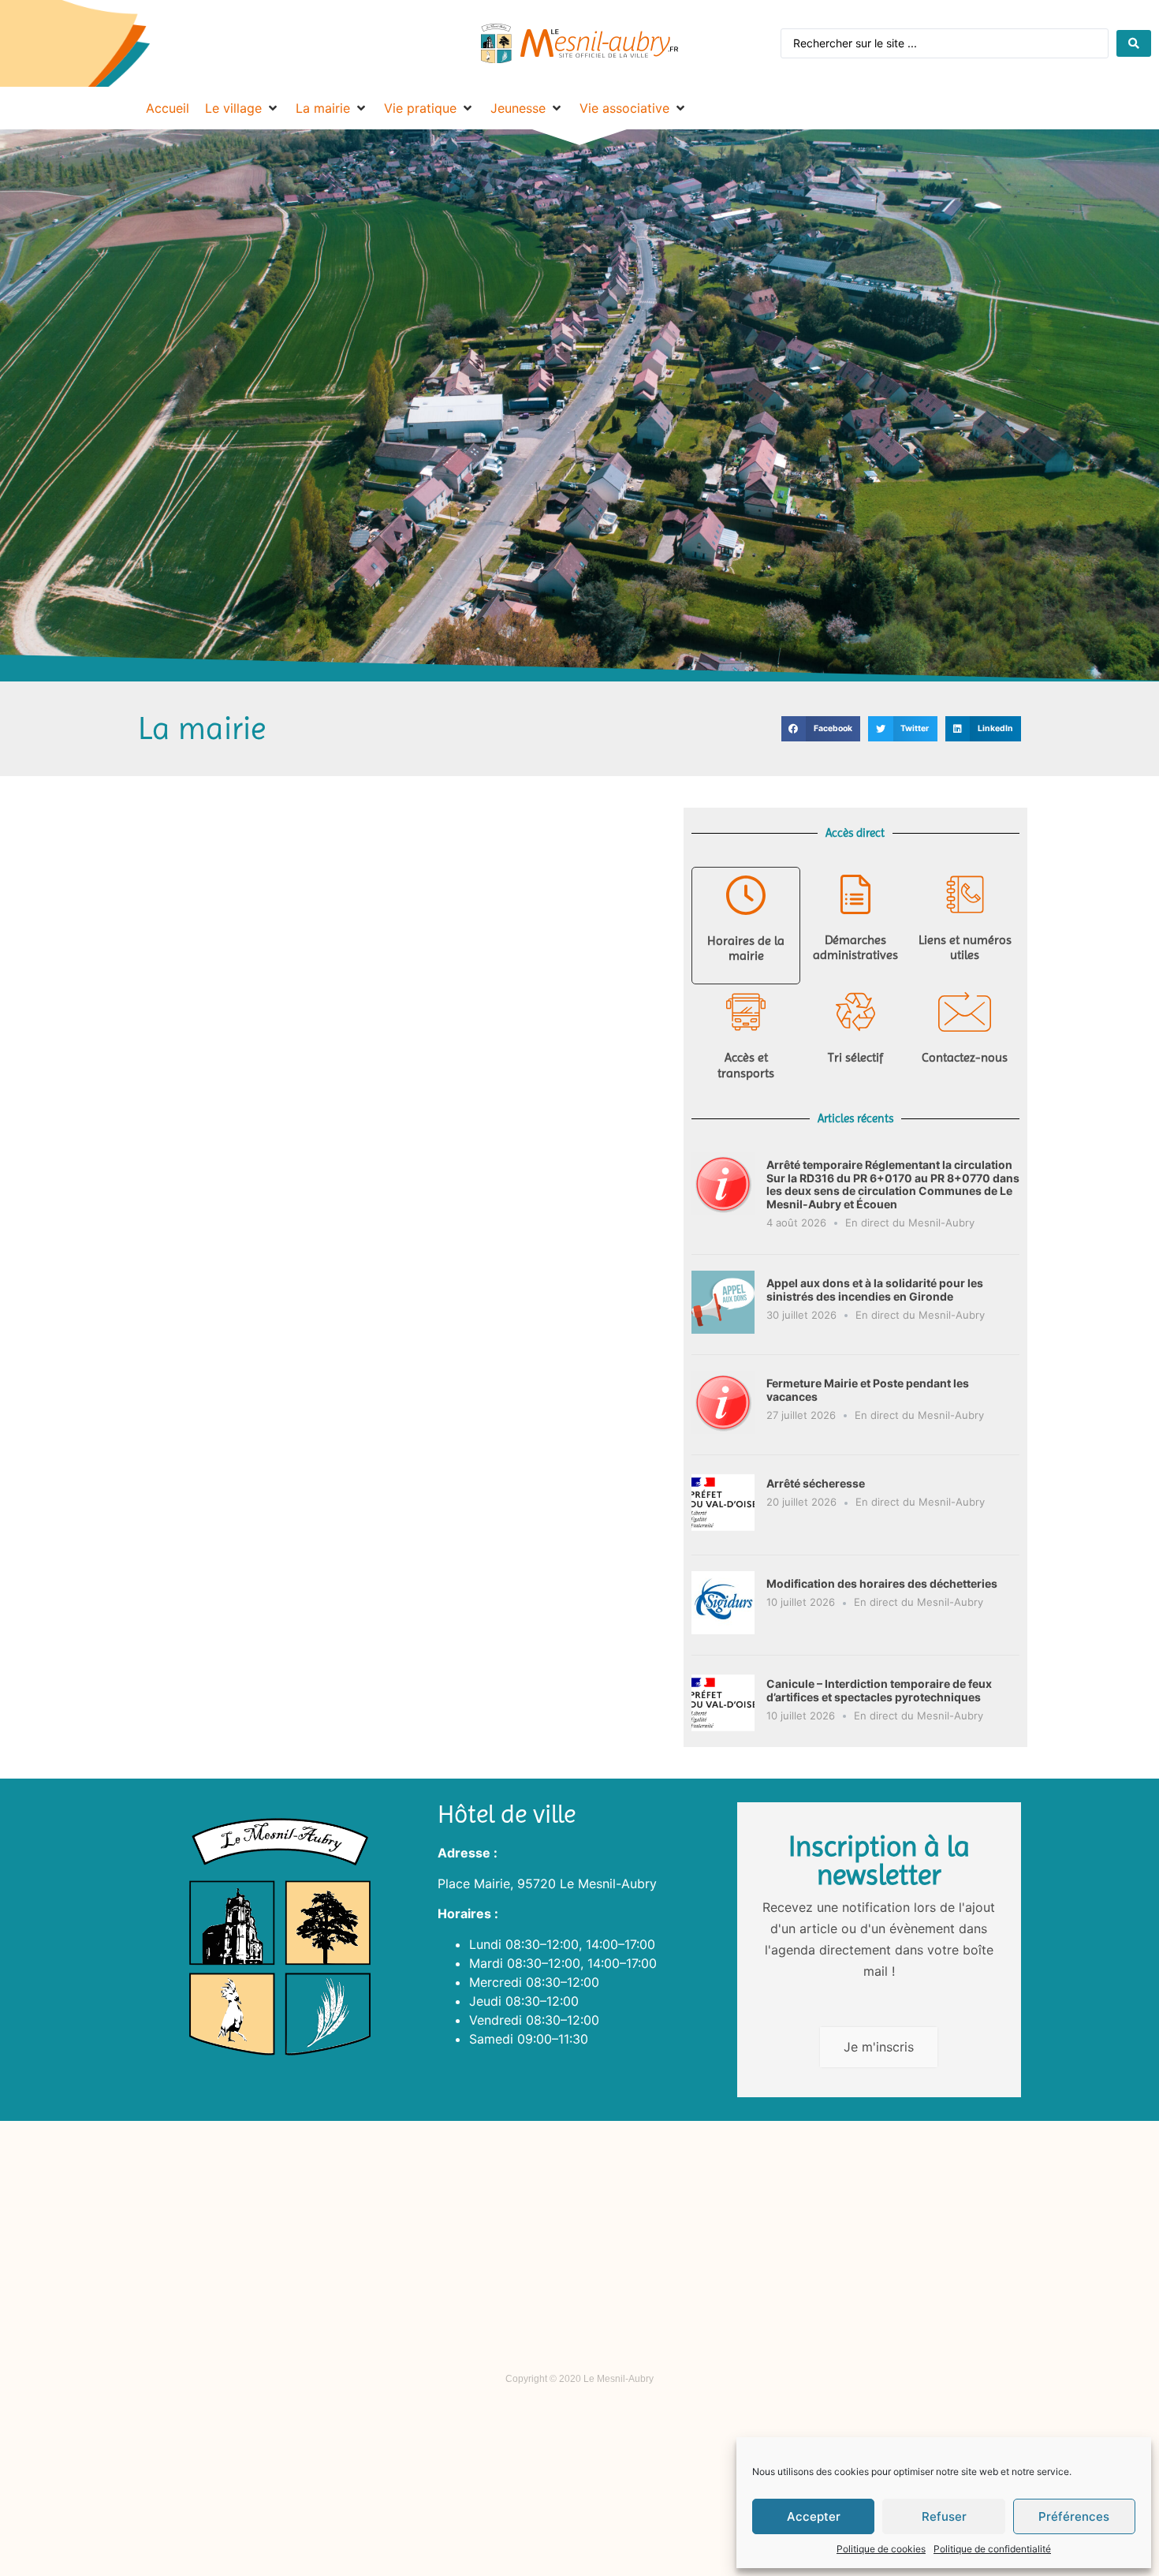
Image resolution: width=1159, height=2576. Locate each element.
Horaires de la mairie (746, 948)
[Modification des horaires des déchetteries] (723, 1630)
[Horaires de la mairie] (746, 895)
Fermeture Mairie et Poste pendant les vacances (868, 1390)
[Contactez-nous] (965, 1012)
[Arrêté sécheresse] (723, 1529)
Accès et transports (746, 1065)
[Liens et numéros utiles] (965, 894)
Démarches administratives (855, 947)
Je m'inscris (879, 2047)
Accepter (814, 2516)
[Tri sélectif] (855, 1012)
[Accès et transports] (746, 1012)
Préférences (1074, 2516)
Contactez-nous (965, 1057)
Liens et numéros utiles (965, 947)
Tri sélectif (855, 1057)
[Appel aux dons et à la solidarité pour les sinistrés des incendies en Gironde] (723, 1329)
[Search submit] (1134, 43)
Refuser (944, 2516)
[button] (821, 729)
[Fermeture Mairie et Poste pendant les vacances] (723, 1429)
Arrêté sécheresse (816, 1483)
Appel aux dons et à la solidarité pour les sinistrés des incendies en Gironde (875, 1290)
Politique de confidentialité (992, 2549)
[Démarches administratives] (855, 894)
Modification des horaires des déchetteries (882, 1583)
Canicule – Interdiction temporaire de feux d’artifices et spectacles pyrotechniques (879, 1690)
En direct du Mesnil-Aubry (910, 1223)
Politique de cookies (881, 2549)
